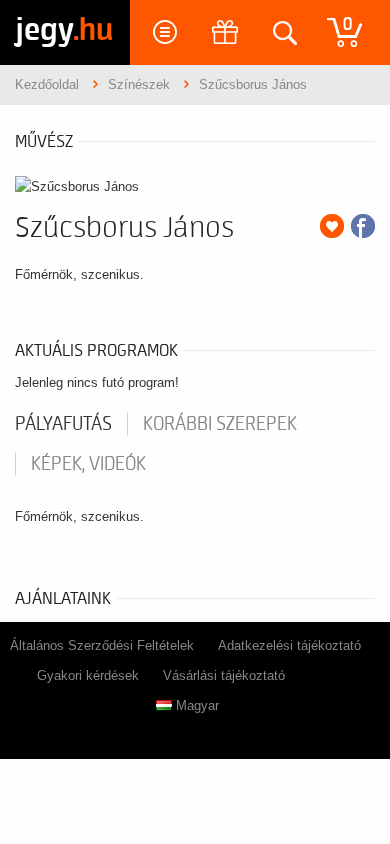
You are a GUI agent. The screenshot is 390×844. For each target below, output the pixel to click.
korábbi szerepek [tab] (220, 424)
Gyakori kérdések (88, 675)
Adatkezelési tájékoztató (289, 645)
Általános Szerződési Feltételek (102, 645)
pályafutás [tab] (63, 424)
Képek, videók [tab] (88, 464)
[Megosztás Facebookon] (363, 226)
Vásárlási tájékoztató (224, 675)
